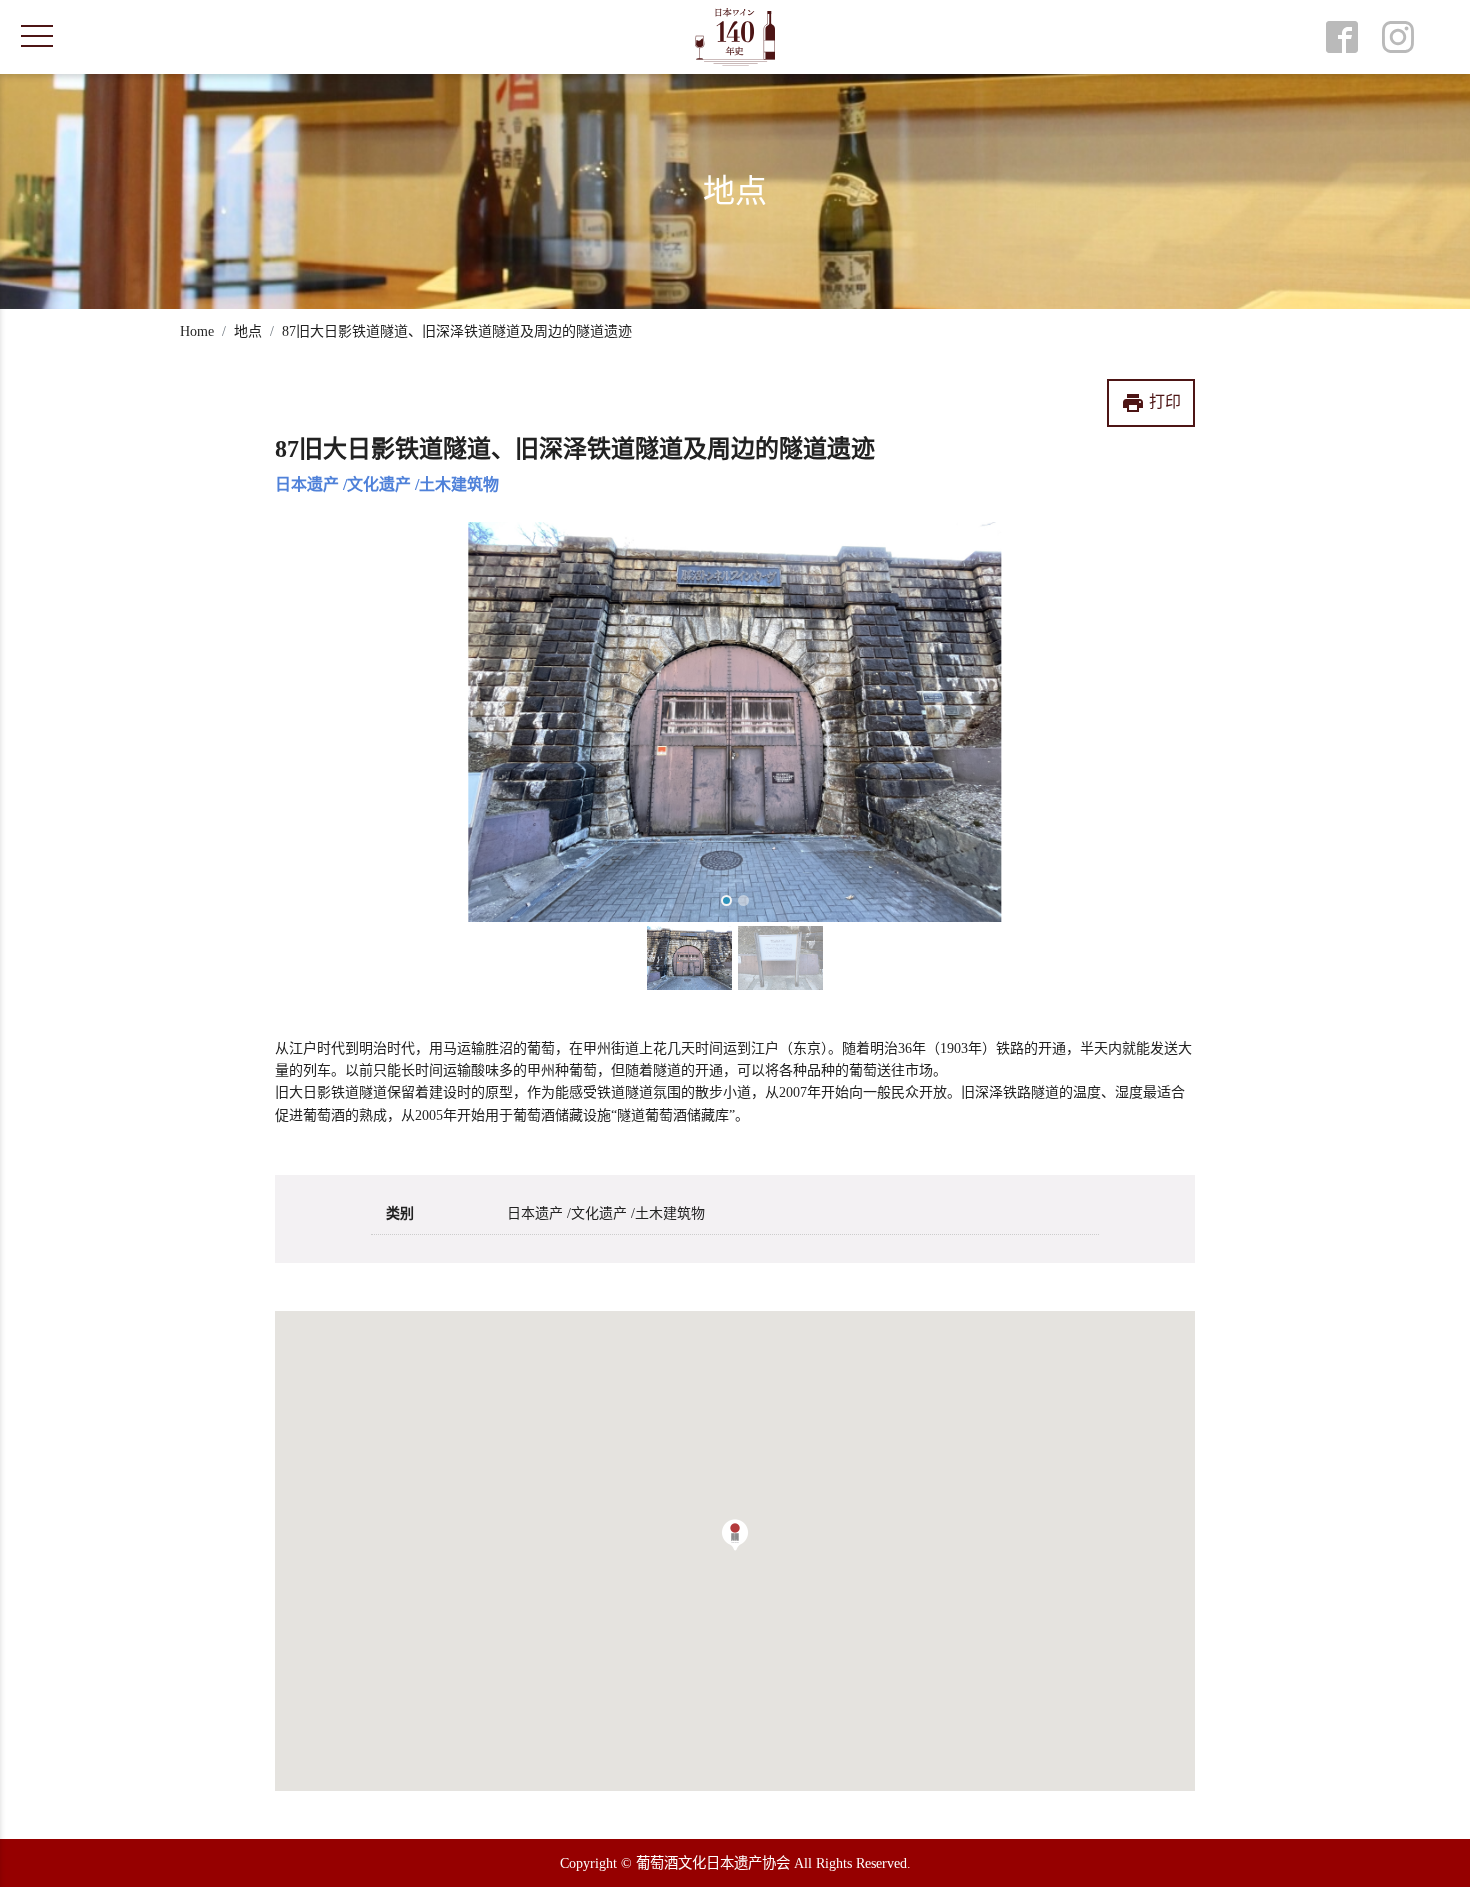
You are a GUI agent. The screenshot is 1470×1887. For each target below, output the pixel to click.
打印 (1151, 403)
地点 (248, 331)
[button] (735, 1535)
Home (197, 331)
